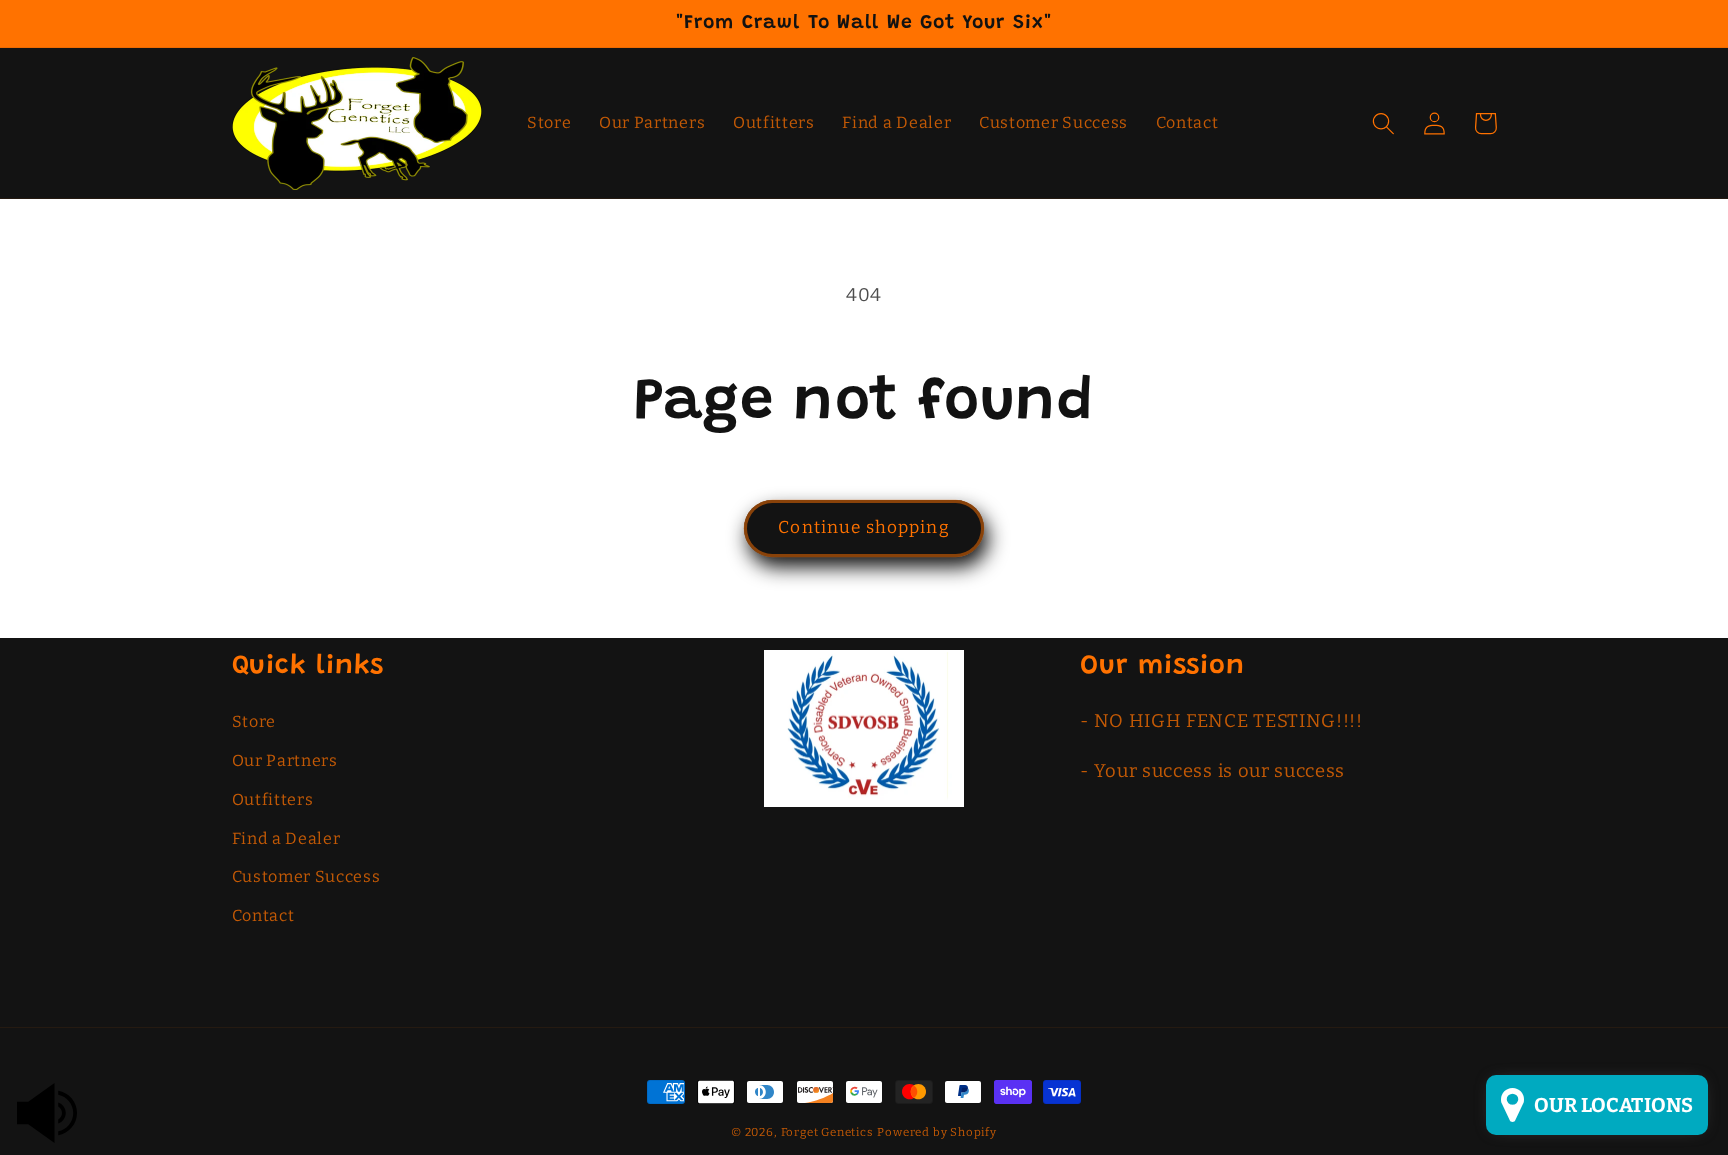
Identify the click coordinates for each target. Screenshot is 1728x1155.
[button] (1384, 123)
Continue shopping (864, 527)
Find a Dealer (286, 838)
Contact (263, 915)
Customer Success (306, 876)
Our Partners (285, 760)
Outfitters (273, 799)
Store (254, 721)
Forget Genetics (827, 1132)
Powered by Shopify (937, 1132)
